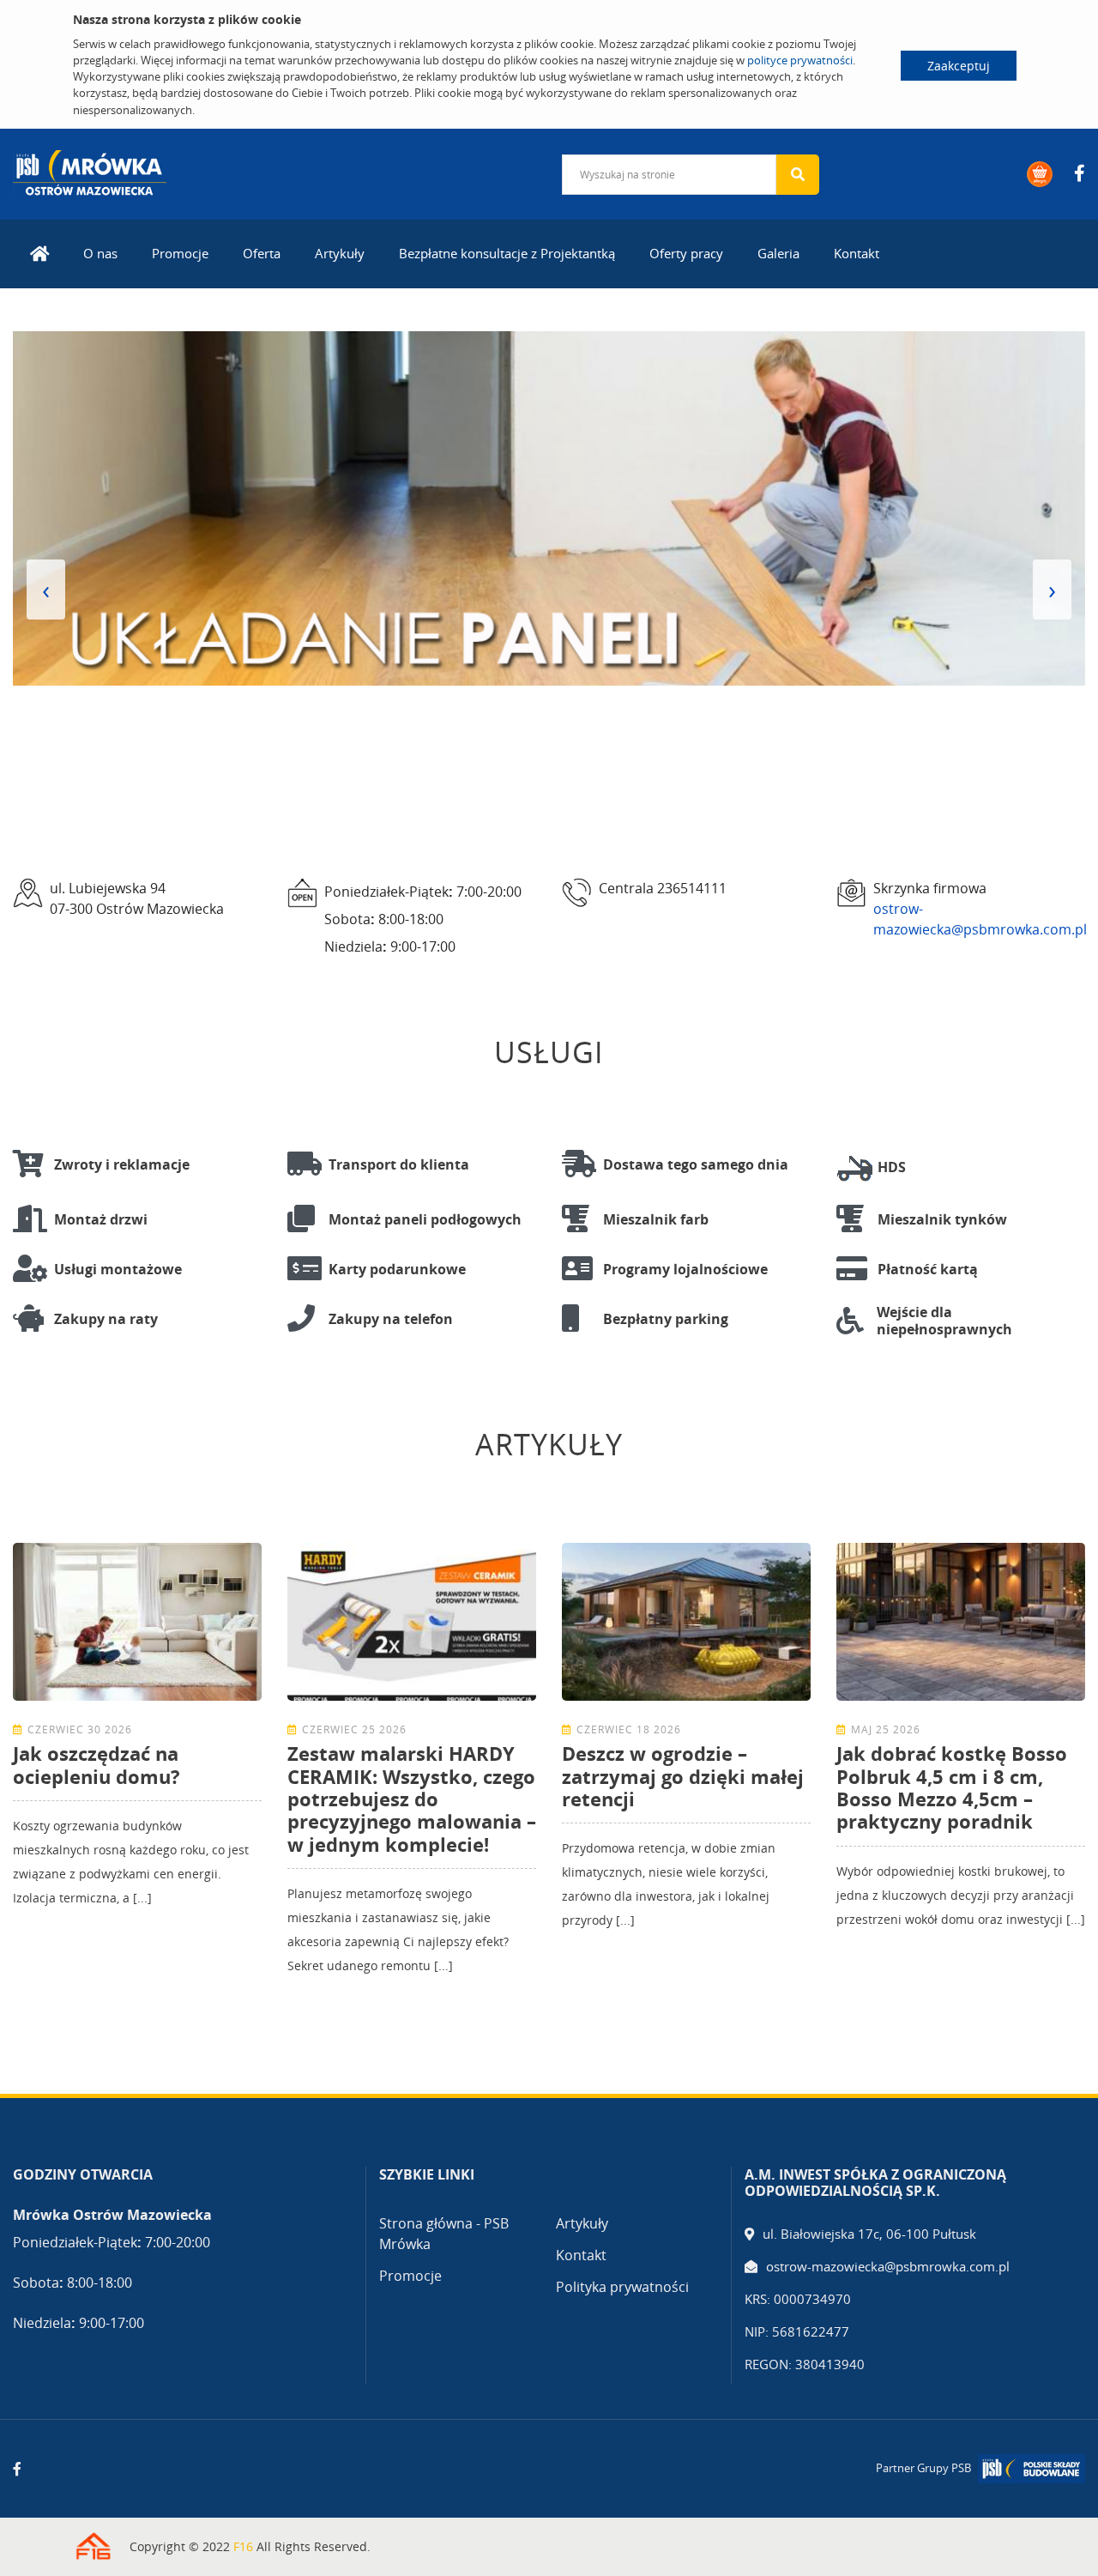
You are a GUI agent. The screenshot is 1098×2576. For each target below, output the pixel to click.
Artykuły (340, 253)
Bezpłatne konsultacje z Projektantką (507, 253)
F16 (243, 2546)
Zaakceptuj (959, 66)
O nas (100, 253)
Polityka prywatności (622, 2287)
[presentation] (46, 590)
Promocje (180, 253)
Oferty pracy (686, 253)
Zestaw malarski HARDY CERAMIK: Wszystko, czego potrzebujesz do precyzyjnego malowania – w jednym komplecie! (412, 1799)
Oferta (262, 253)
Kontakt (857, 253)
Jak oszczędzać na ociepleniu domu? (97, 1764)
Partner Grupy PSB (923, 2468)
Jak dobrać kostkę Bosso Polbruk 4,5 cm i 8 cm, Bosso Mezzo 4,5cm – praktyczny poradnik (952, 1787)
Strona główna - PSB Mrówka (444, 2234)
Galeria (778, 253)
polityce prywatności (800, 60)
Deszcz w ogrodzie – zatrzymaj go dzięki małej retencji (683, 1776)
